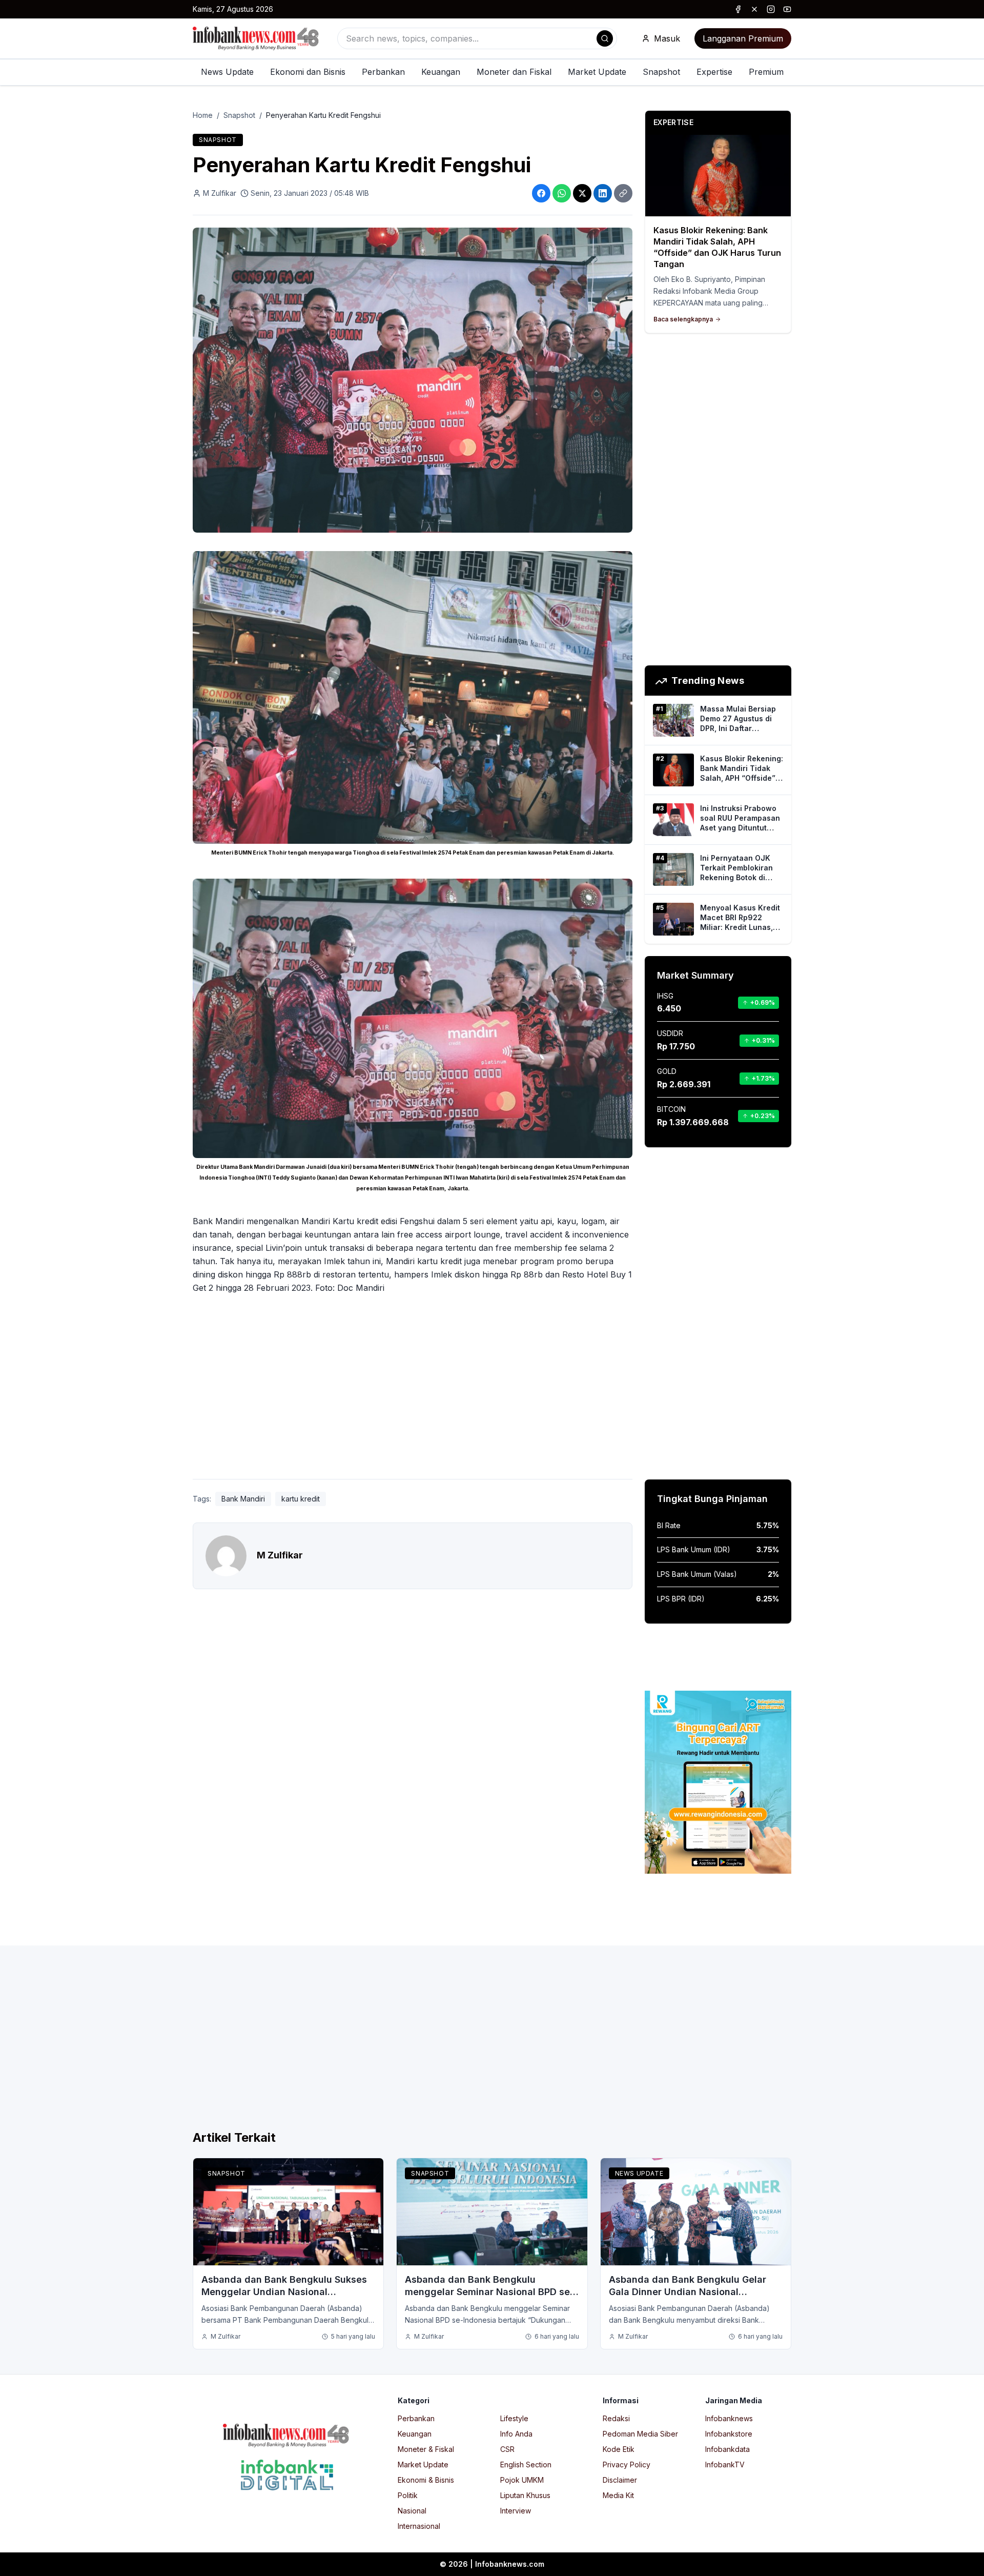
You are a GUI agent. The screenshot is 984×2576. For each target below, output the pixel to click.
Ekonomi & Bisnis (426, 2480)
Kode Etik (619, 2449)
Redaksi (616, 2418)
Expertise (714, 72)
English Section (526, 2465)
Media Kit (618, 2495)
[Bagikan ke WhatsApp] (562, 193)
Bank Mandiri (243, 1499)
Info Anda (516, 2434)
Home (203, 115)
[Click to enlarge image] (413, 380)
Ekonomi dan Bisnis (308, 72)
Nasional (412, 2511)
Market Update (597, 72)
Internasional (419, 2526)
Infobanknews (729, 2418)
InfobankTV (725, 2465)
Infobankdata (727, 2449)
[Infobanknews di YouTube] (787, 9)
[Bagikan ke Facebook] (541, 193)
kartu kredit (301, 1499)
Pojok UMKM (522, 2480)
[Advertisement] (49, 1299)
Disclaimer (620, 2480)
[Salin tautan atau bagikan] (623, 193)
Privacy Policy (627, 2465)
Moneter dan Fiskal (514, 72)
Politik (408, 2495)
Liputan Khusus (525, 2495)
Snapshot (661, 72)
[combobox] (477, 38)
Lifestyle (514, 2418)
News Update (227, 72)
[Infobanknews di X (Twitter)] (754, 9)
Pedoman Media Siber (640, 2434)
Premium (766, 72)
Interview (516, 2511)
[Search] (605, 38)
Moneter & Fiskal (426, 2449)
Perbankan (383, 72)
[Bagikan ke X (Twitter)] (582, 193)
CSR (507, 2449)
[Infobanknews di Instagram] (771, 9)
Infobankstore (729, 2434)
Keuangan (441, 72)
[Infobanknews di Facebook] (738, 9)
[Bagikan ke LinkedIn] (603, 193)
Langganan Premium (743, 38)
